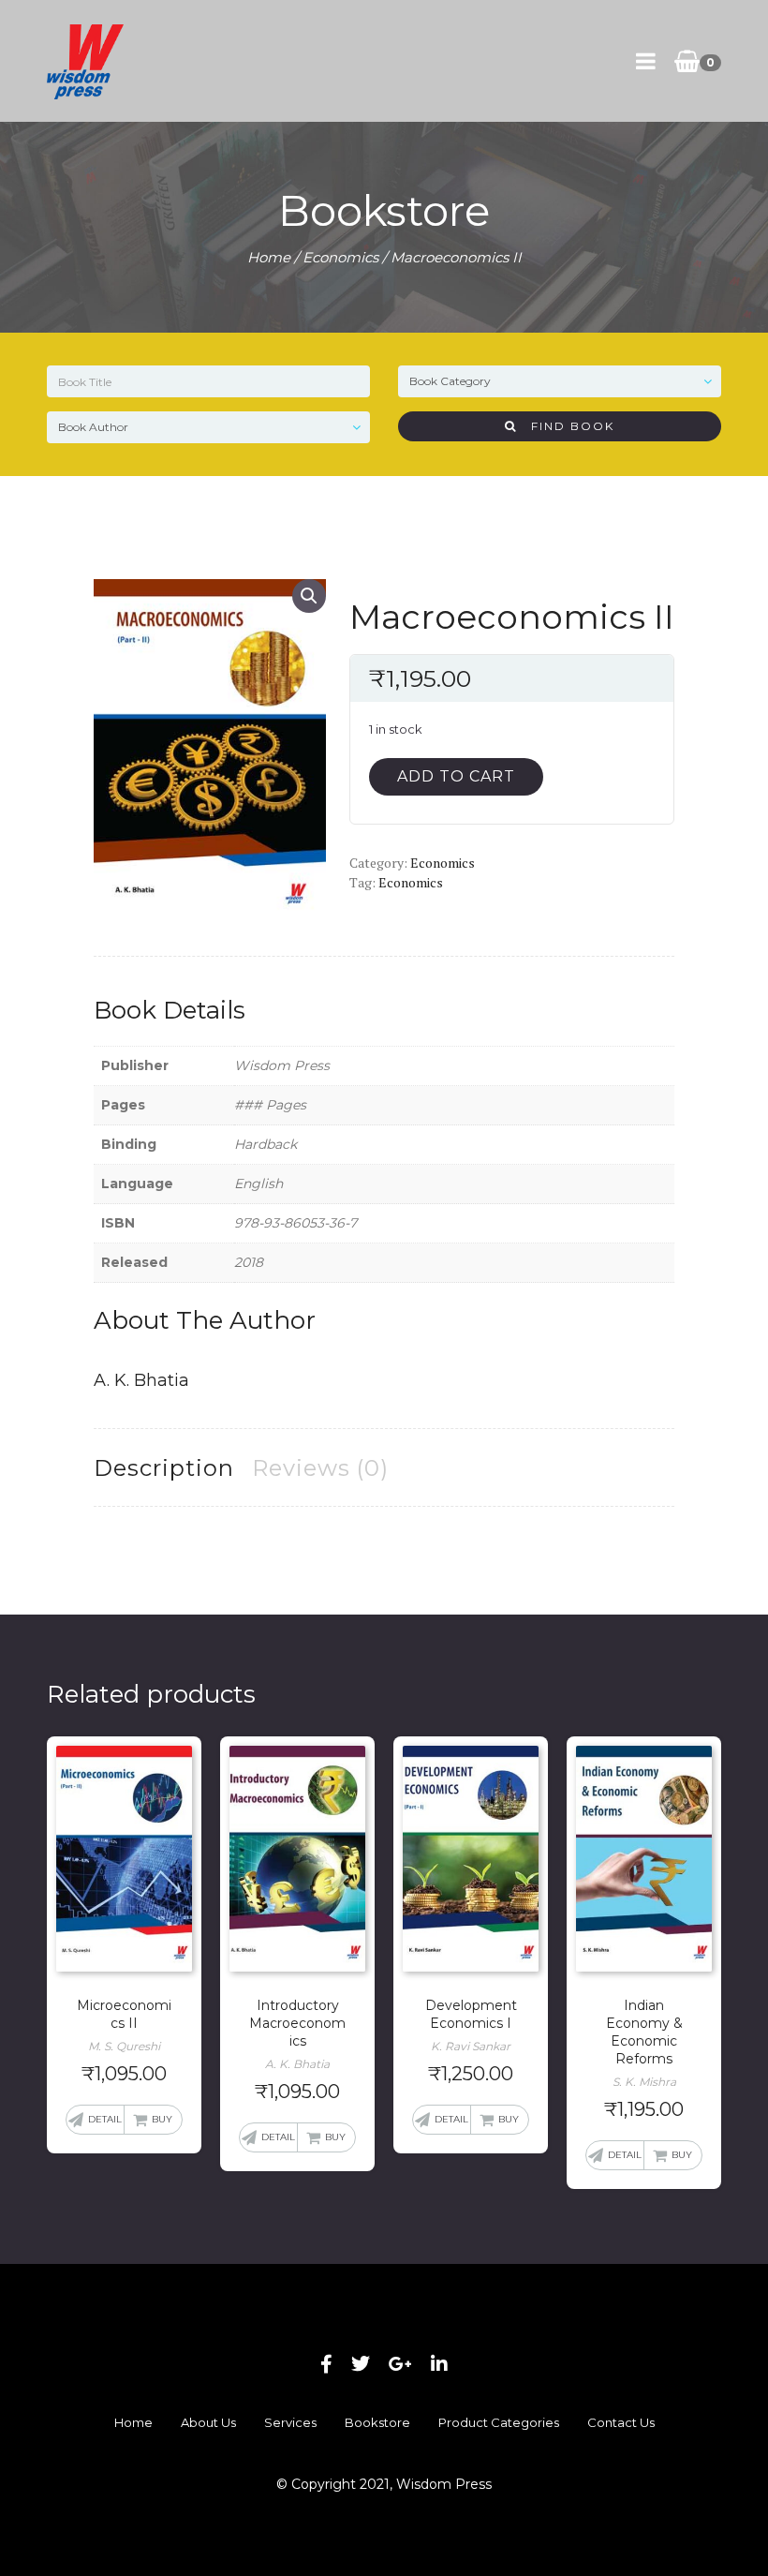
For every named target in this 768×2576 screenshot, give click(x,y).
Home (269, 257)
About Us (208, 2422)
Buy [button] (162, 2119)
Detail (105, 2119)
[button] (309, 596)
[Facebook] (326, 2364)
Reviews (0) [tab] (320, 1468)
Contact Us (621, 2422)
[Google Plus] (400, 2364)
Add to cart (456, 776)
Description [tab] (164, 1468)
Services (290, 2422)
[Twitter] (361, 2364)
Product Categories (499, 2422)
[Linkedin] (439, 2364)
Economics (340, 257)
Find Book (566, 426)
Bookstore (377, 2422)
